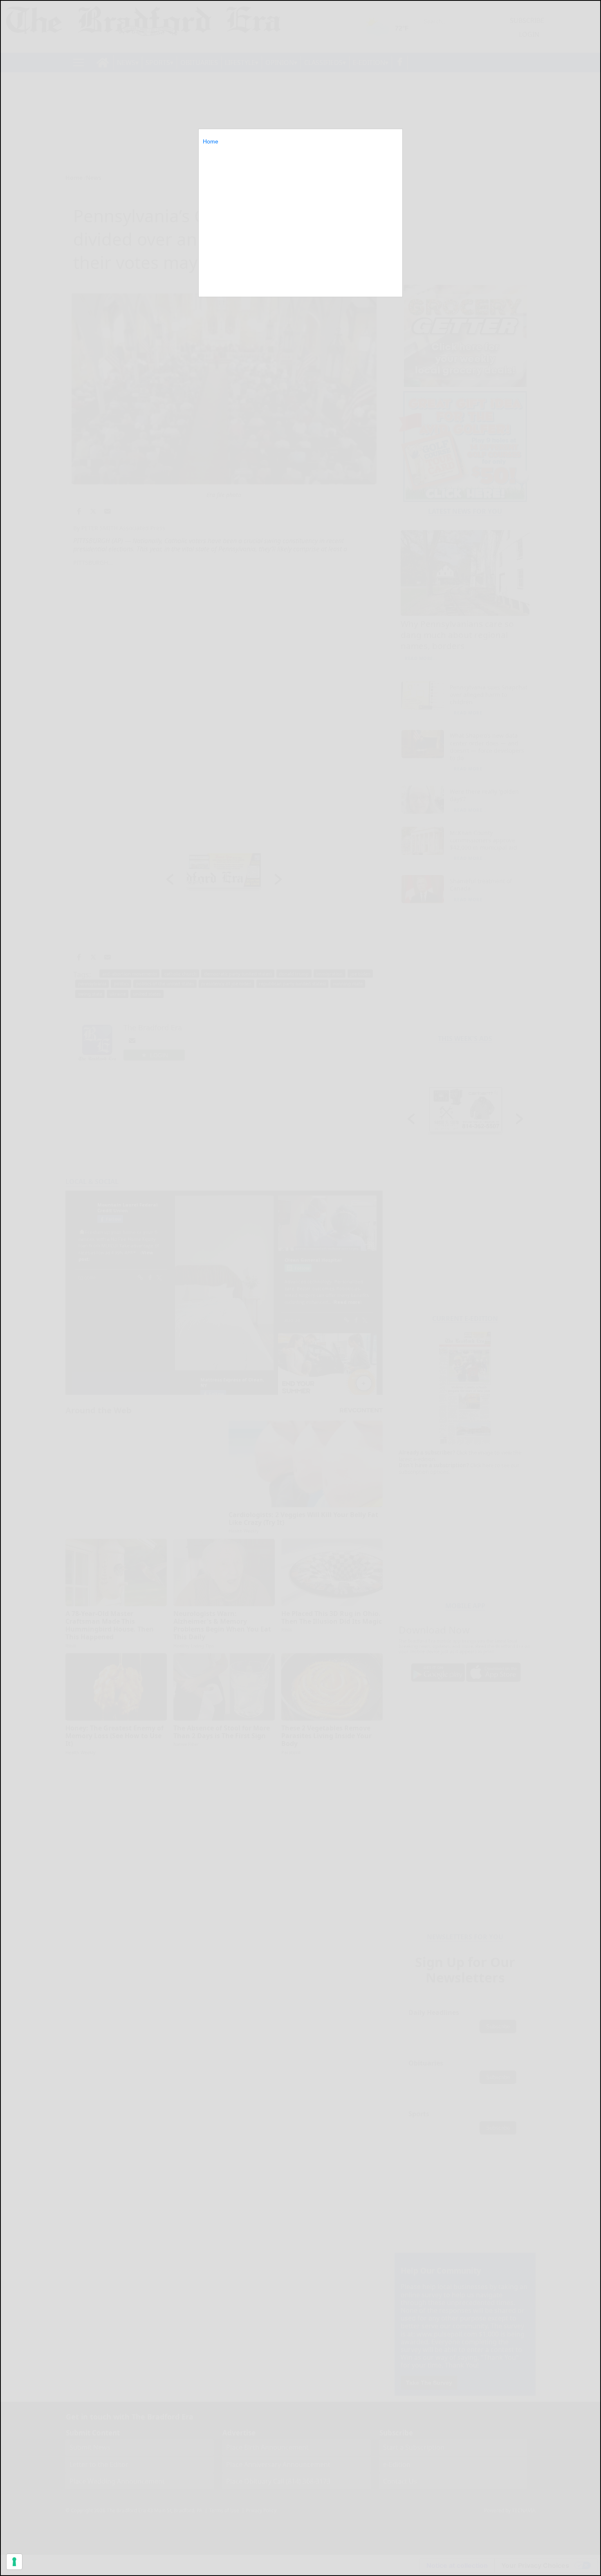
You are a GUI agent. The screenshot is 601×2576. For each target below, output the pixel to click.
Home (211, 141)
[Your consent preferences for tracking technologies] (14, 2562)
